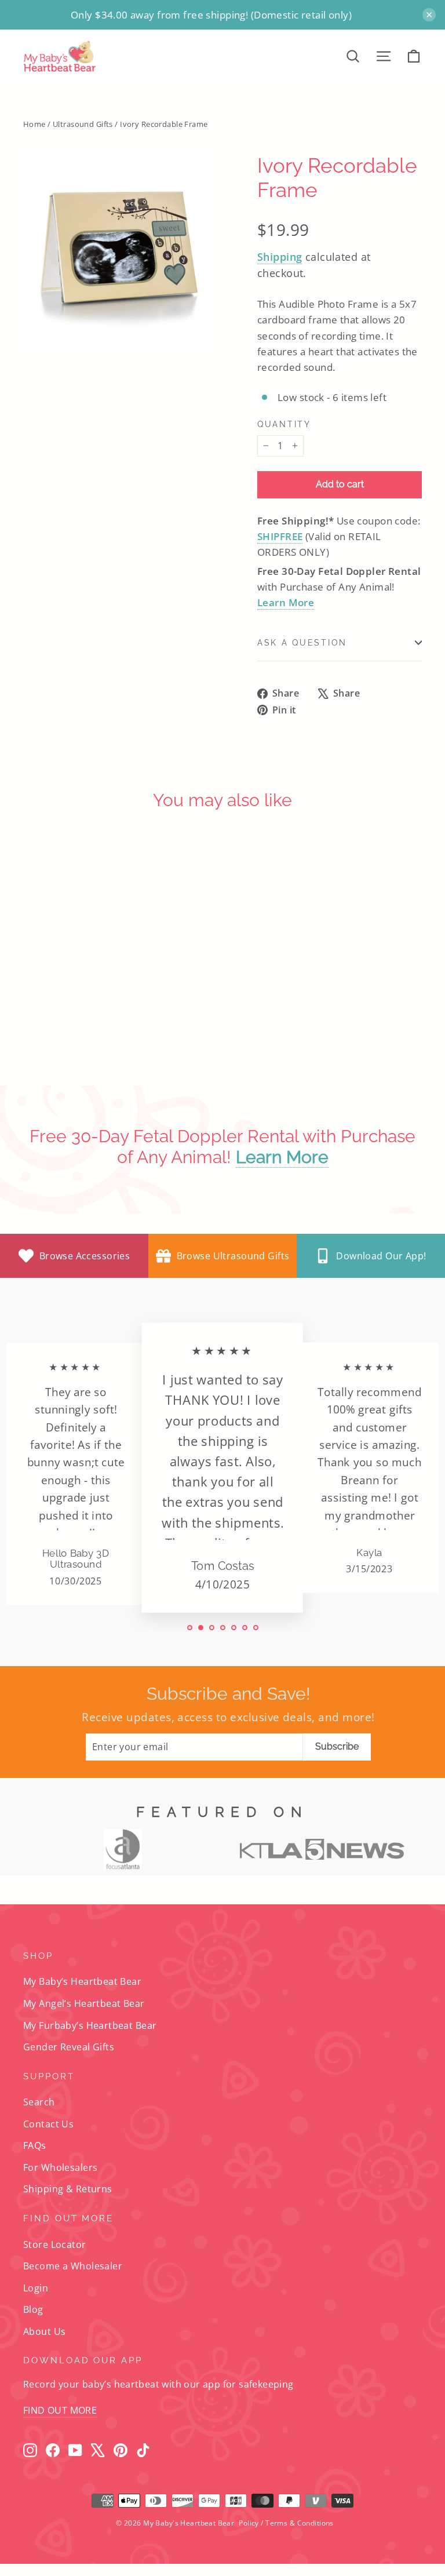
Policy (249, 2523)
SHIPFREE (280, 536)
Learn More (286, 602)
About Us (44, 2331)
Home (34, 124)
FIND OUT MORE (60, 2410)
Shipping (280, 257)
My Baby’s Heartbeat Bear (82, 1981)
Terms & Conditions (300, 2523)
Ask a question (302, 643)
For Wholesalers (60, 2167)
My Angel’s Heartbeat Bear (84, 2003)
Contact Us (48, 2124)
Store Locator (55, 2245)
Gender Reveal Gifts (69, 2047)
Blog (33, 2309)
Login (36, 2288)
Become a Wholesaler (73, 2266)
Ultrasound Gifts (83, 124)
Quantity (284, 424)
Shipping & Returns (68, 2189)
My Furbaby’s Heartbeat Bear (90, 2025)
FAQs (35, 2145)
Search (39, 2102)
